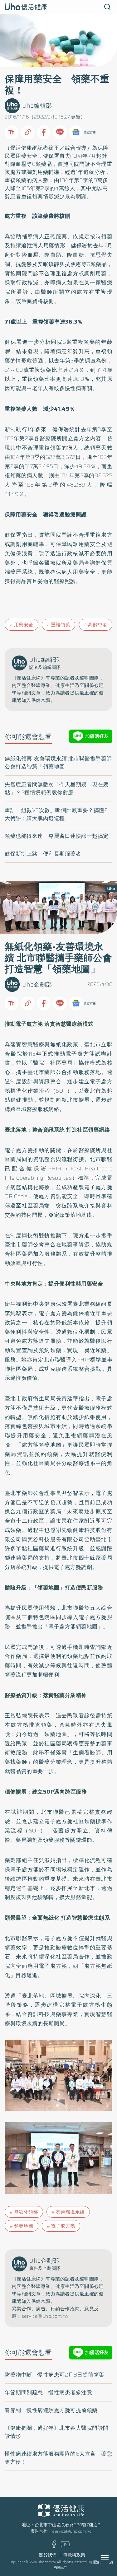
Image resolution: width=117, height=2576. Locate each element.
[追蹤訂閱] (76, 132)
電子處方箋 (63, 2226)
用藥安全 (24, 625)
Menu (112, 2557)
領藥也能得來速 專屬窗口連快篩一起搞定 (57, 836)
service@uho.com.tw (72, 2531)
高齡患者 (98, 625)
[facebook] (54, 2546)
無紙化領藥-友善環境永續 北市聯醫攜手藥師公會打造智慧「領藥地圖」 (58, 763)
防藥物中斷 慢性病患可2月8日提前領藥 (55, 2375)
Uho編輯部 (37, 106)
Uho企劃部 (37, 985)
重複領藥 (61, 625)
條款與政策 (74, 2555)
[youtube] (65, 2546)
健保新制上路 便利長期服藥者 (43, 854)
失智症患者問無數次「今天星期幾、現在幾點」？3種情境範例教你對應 (57, 788)
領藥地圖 (24, 2226)
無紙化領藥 (26, 2212)
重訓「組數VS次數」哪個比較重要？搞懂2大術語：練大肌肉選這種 (56, 814)
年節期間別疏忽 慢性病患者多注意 (48, 2392)
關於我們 (48, 2555)
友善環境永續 (70, 2212)
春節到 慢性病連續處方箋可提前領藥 (51, 2410)
